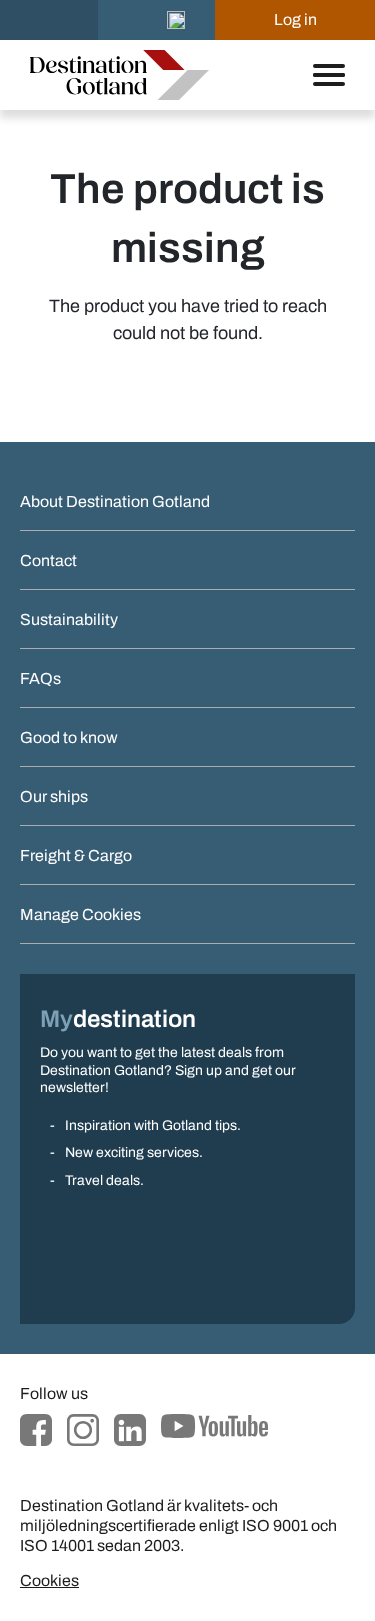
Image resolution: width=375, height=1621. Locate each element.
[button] (176, 20)
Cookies (49, 1580)
